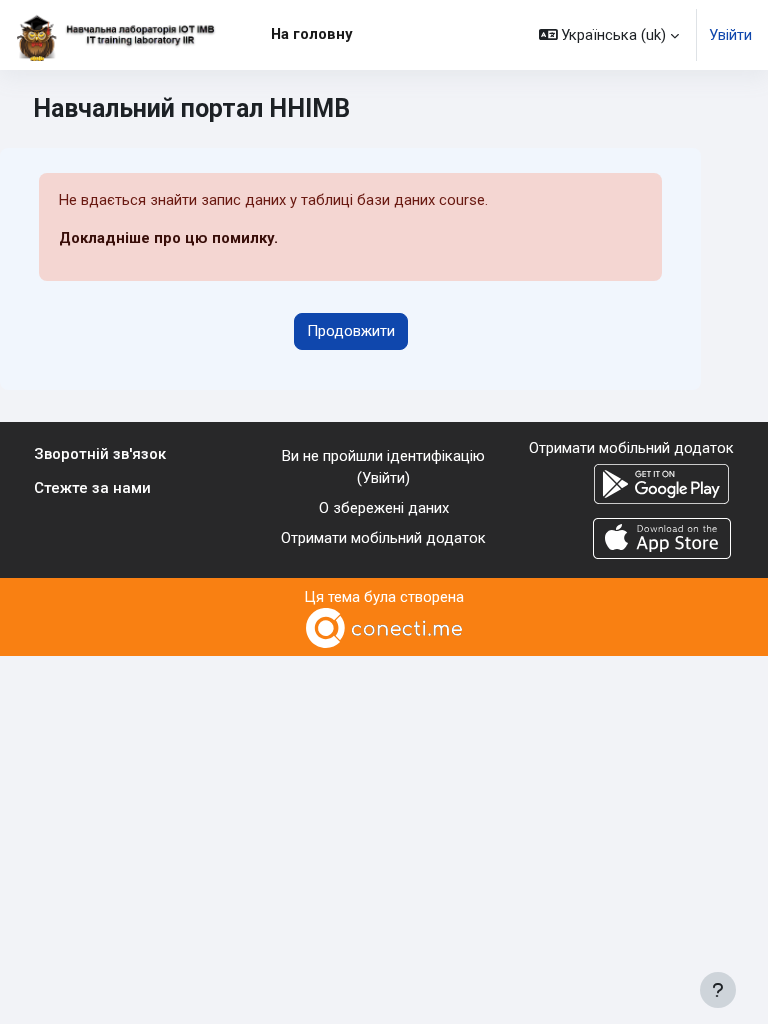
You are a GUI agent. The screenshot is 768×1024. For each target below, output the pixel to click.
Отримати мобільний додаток (383, 538)
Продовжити (351, 331)
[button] (609, 35)
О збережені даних (384, 508)
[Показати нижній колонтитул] (718, 990)
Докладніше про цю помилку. (168, 238)
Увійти (730, 35)
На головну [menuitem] (311, 34)
